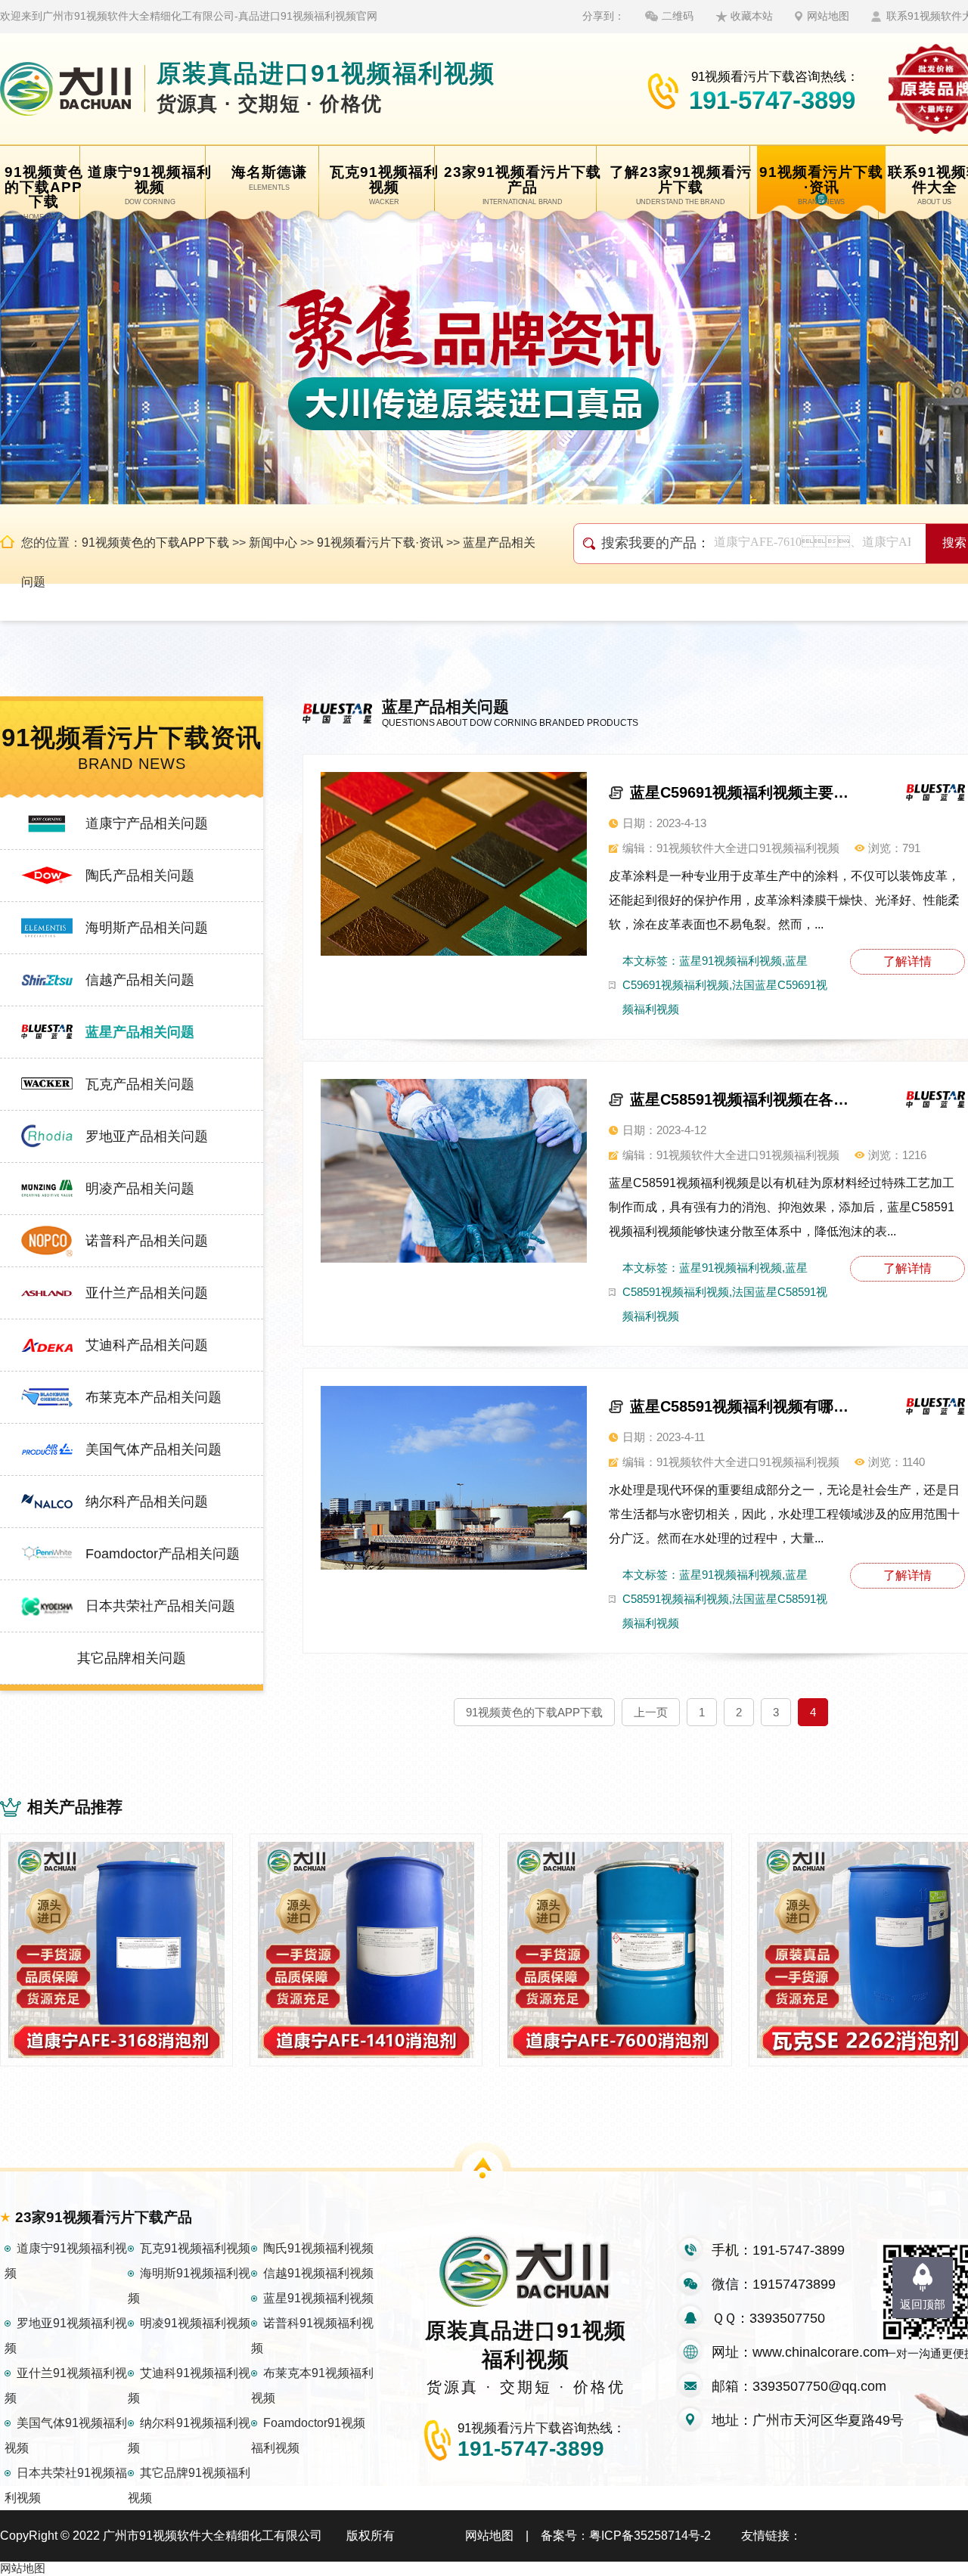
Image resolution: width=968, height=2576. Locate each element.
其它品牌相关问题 (132, 1658)
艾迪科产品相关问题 (147, 1345)
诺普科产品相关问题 (147, 1241)
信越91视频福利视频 (318, 2273)
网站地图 (828, 16)
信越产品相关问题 (140, 980)
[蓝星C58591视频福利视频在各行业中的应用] (454, 1171)
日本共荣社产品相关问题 (160, 1606)
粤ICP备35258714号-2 (650, 2536)
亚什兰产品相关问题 (147, 1293)
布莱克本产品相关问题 (154, 1397)
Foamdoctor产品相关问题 (163, 1554)
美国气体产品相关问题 (154, 1449)
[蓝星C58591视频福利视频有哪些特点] (454, 1478)
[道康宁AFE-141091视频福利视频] (366, 1950)
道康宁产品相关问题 (147, 823)
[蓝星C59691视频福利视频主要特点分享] (454, 864)
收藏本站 (752, 16)
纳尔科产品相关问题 (147, 1502)
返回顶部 (923, 2304)
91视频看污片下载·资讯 (380, 542)
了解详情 (907, 961)
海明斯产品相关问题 (147, 928)
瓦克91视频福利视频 (195, 2248)
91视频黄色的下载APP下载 (155, 542)
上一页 (651, 1712)
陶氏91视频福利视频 (318, 2248)
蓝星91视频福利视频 (318, 2298)
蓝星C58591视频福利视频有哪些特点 (744, 1406)
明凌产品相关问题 (140, 1189)
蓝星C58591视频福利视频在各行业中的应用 (744, 1099)
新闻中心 (273, 542)
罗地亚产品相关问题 (147, 1136)
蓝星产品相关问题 (140, 1032)
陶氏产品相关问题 (140, 876)
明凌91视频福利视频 (195, 2323)
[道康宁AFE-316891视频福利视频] (116, 1950)
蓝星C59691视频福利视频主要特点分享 (744, 792)
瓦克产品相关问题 (140, 1084)
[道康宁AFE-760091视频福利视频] (616, 1950)
